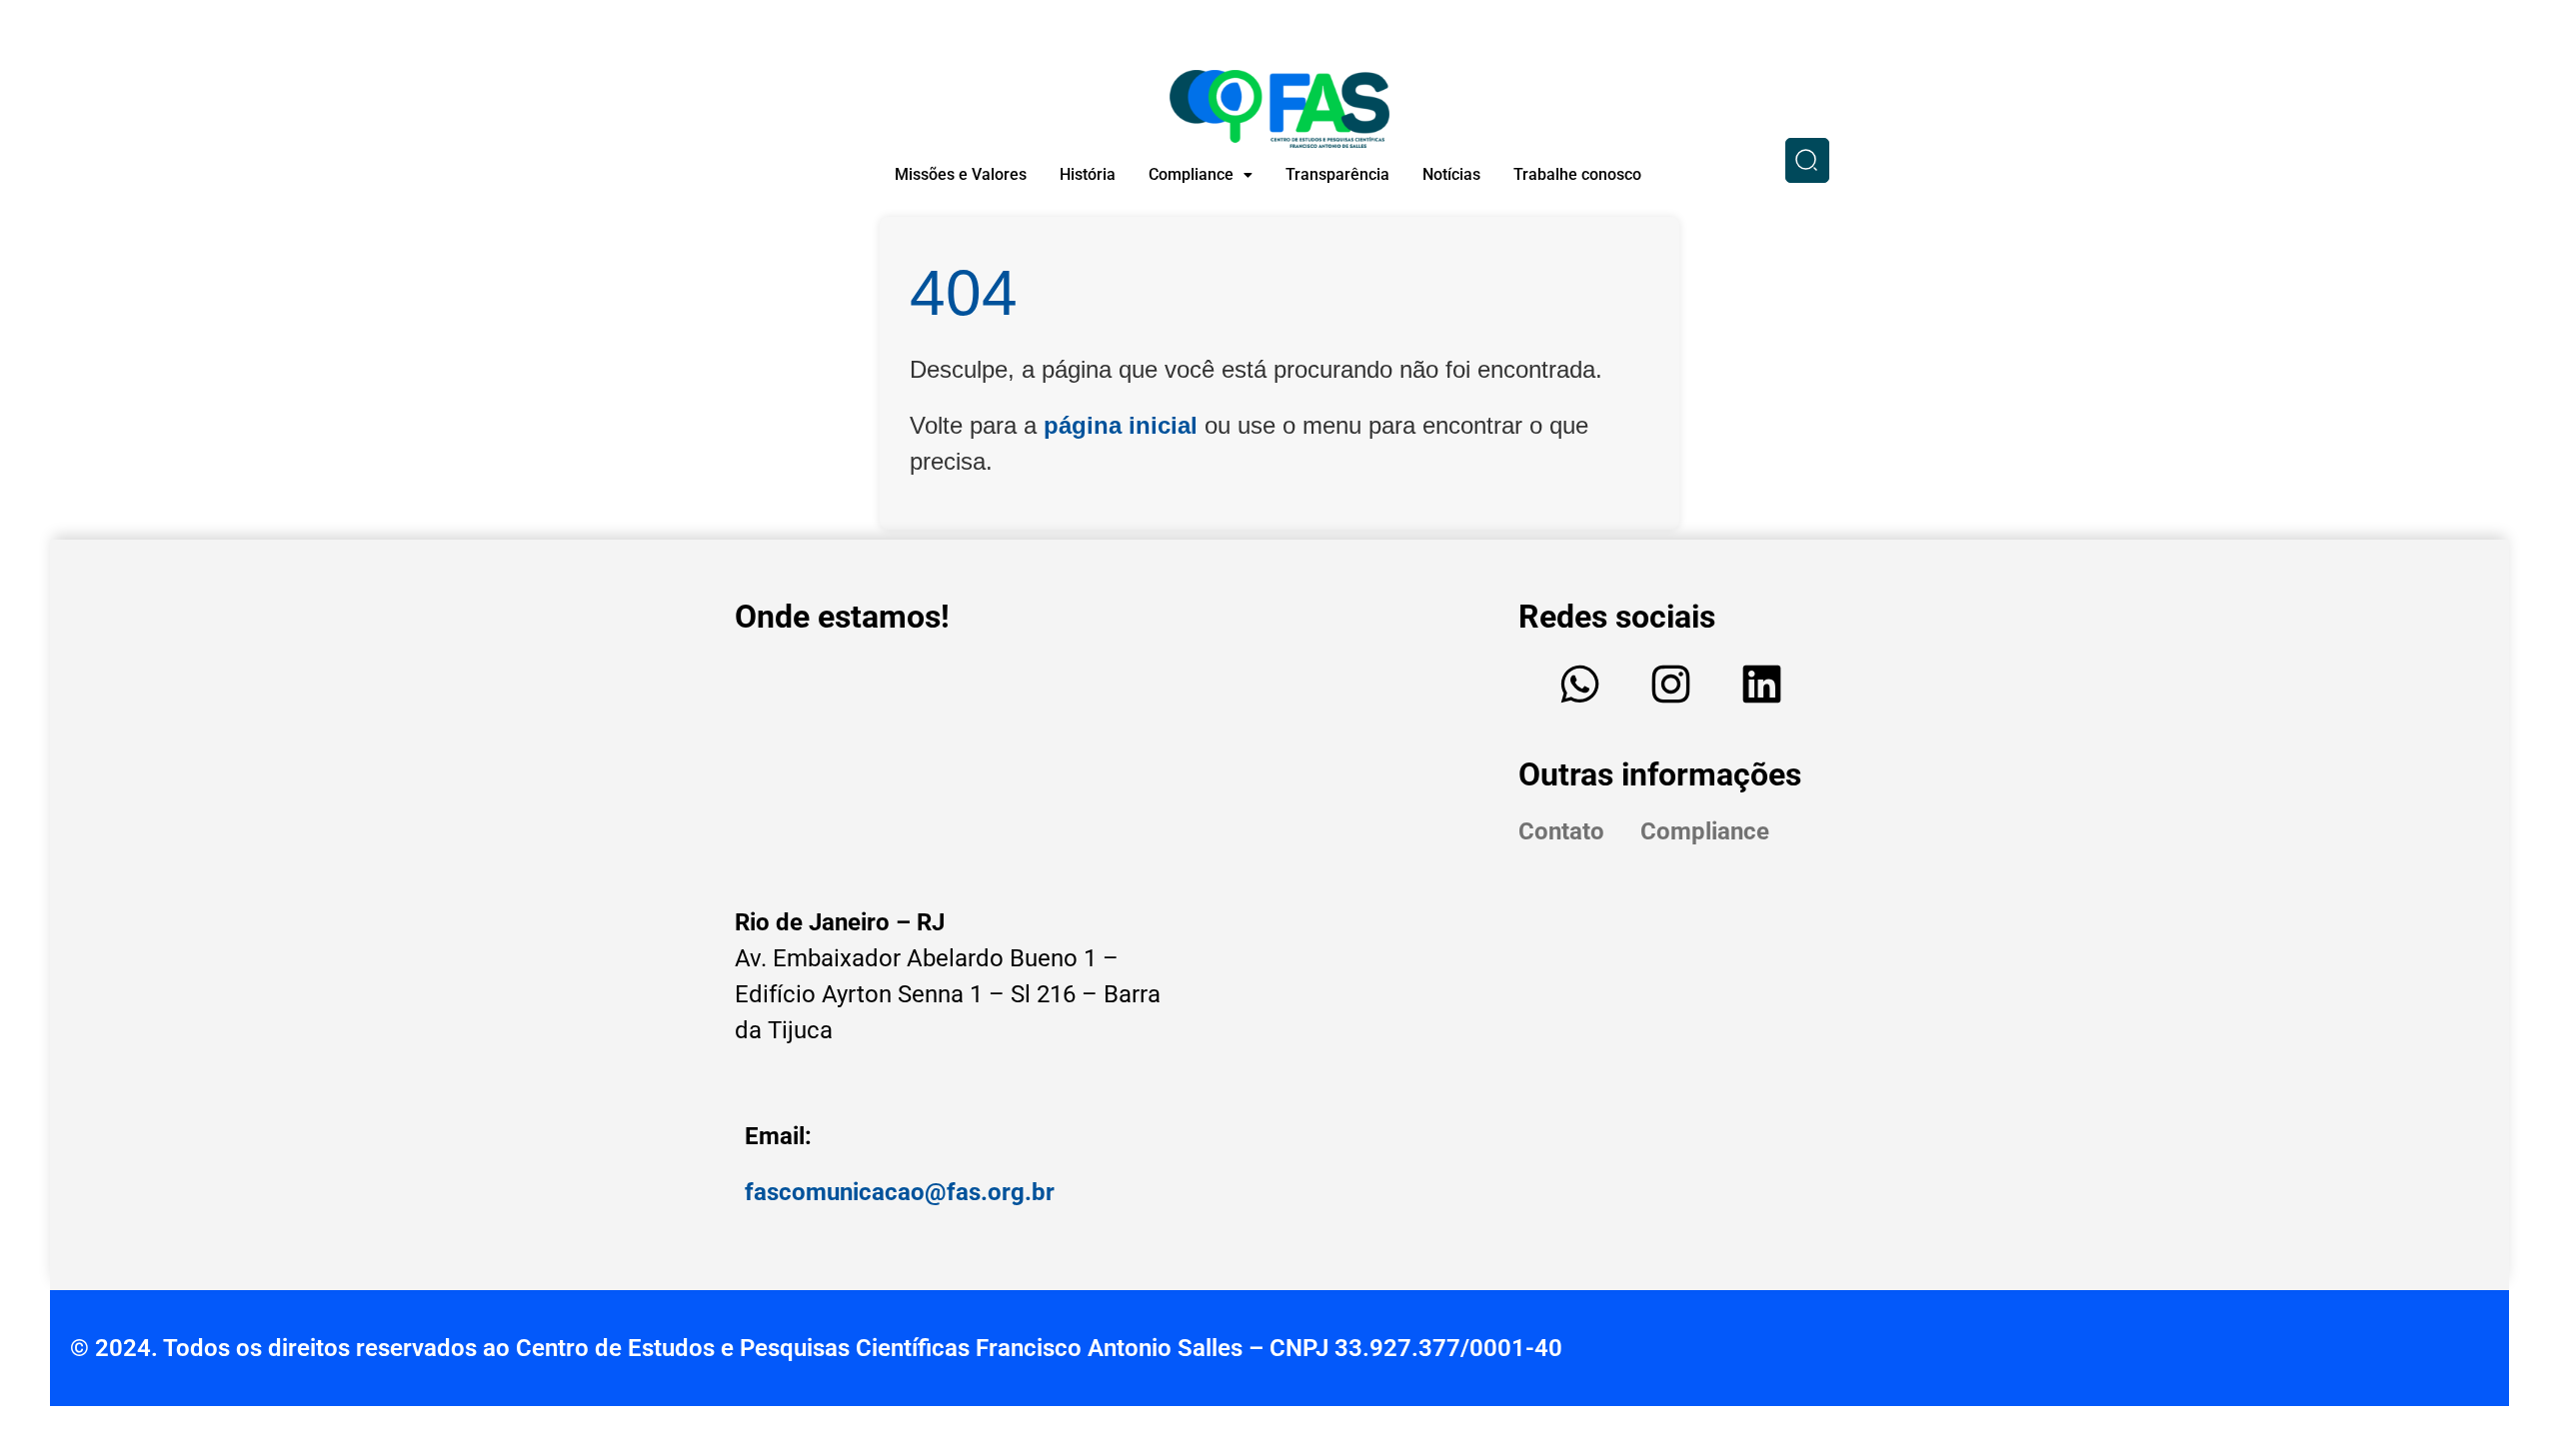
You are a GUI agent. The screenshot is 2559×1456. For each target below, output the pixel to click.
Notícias (1451, 174)
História (1088, 174)
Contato (1561, 831)
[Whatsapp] (1580, 685)
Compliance (1191, 174)
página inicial (1121, 425)
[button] (1201, 175)
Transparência (1337, 174)
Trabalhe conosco (1577, 174)
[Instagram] (1671, 685)
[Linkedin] (1762, 685)
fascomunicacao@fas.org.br (900, 1192)
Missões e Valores (961, 174)
